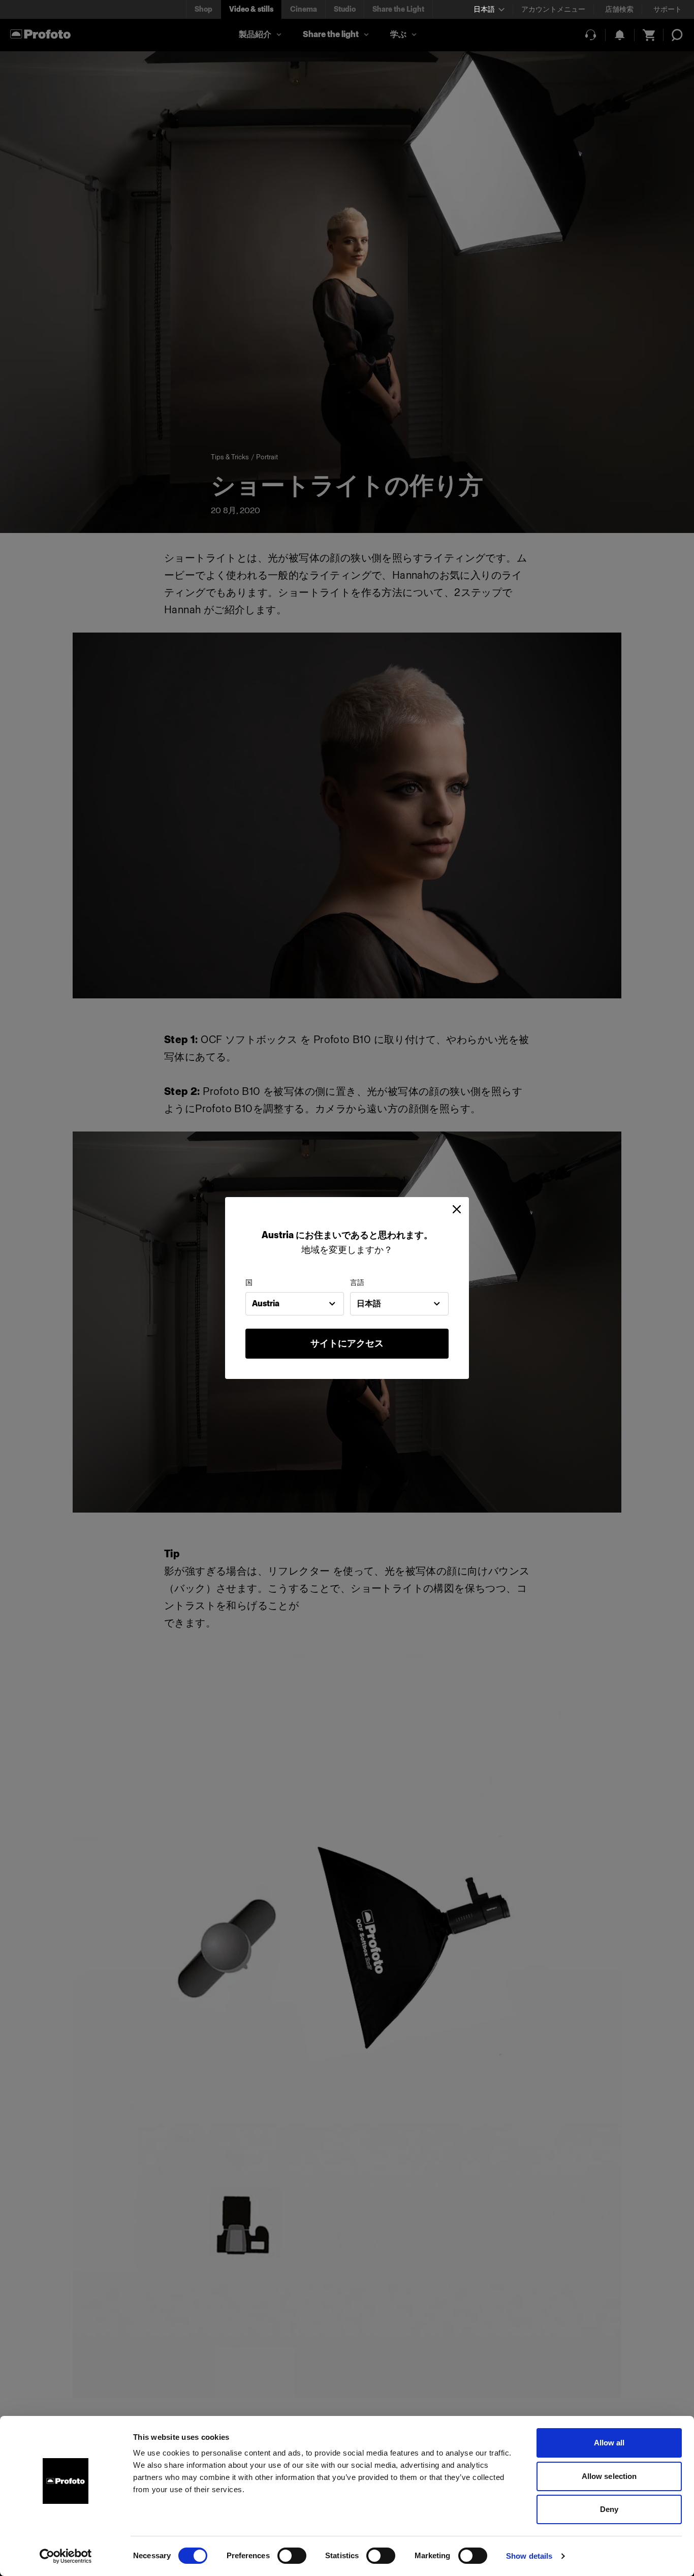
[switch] (292, 2556)
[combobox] (295, 1304)
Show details (529, 2556)
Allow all (609, 2443)
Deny (609, 2509)
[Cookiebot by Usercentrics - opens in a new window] (66, 2556)
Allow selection (609, 2476)
